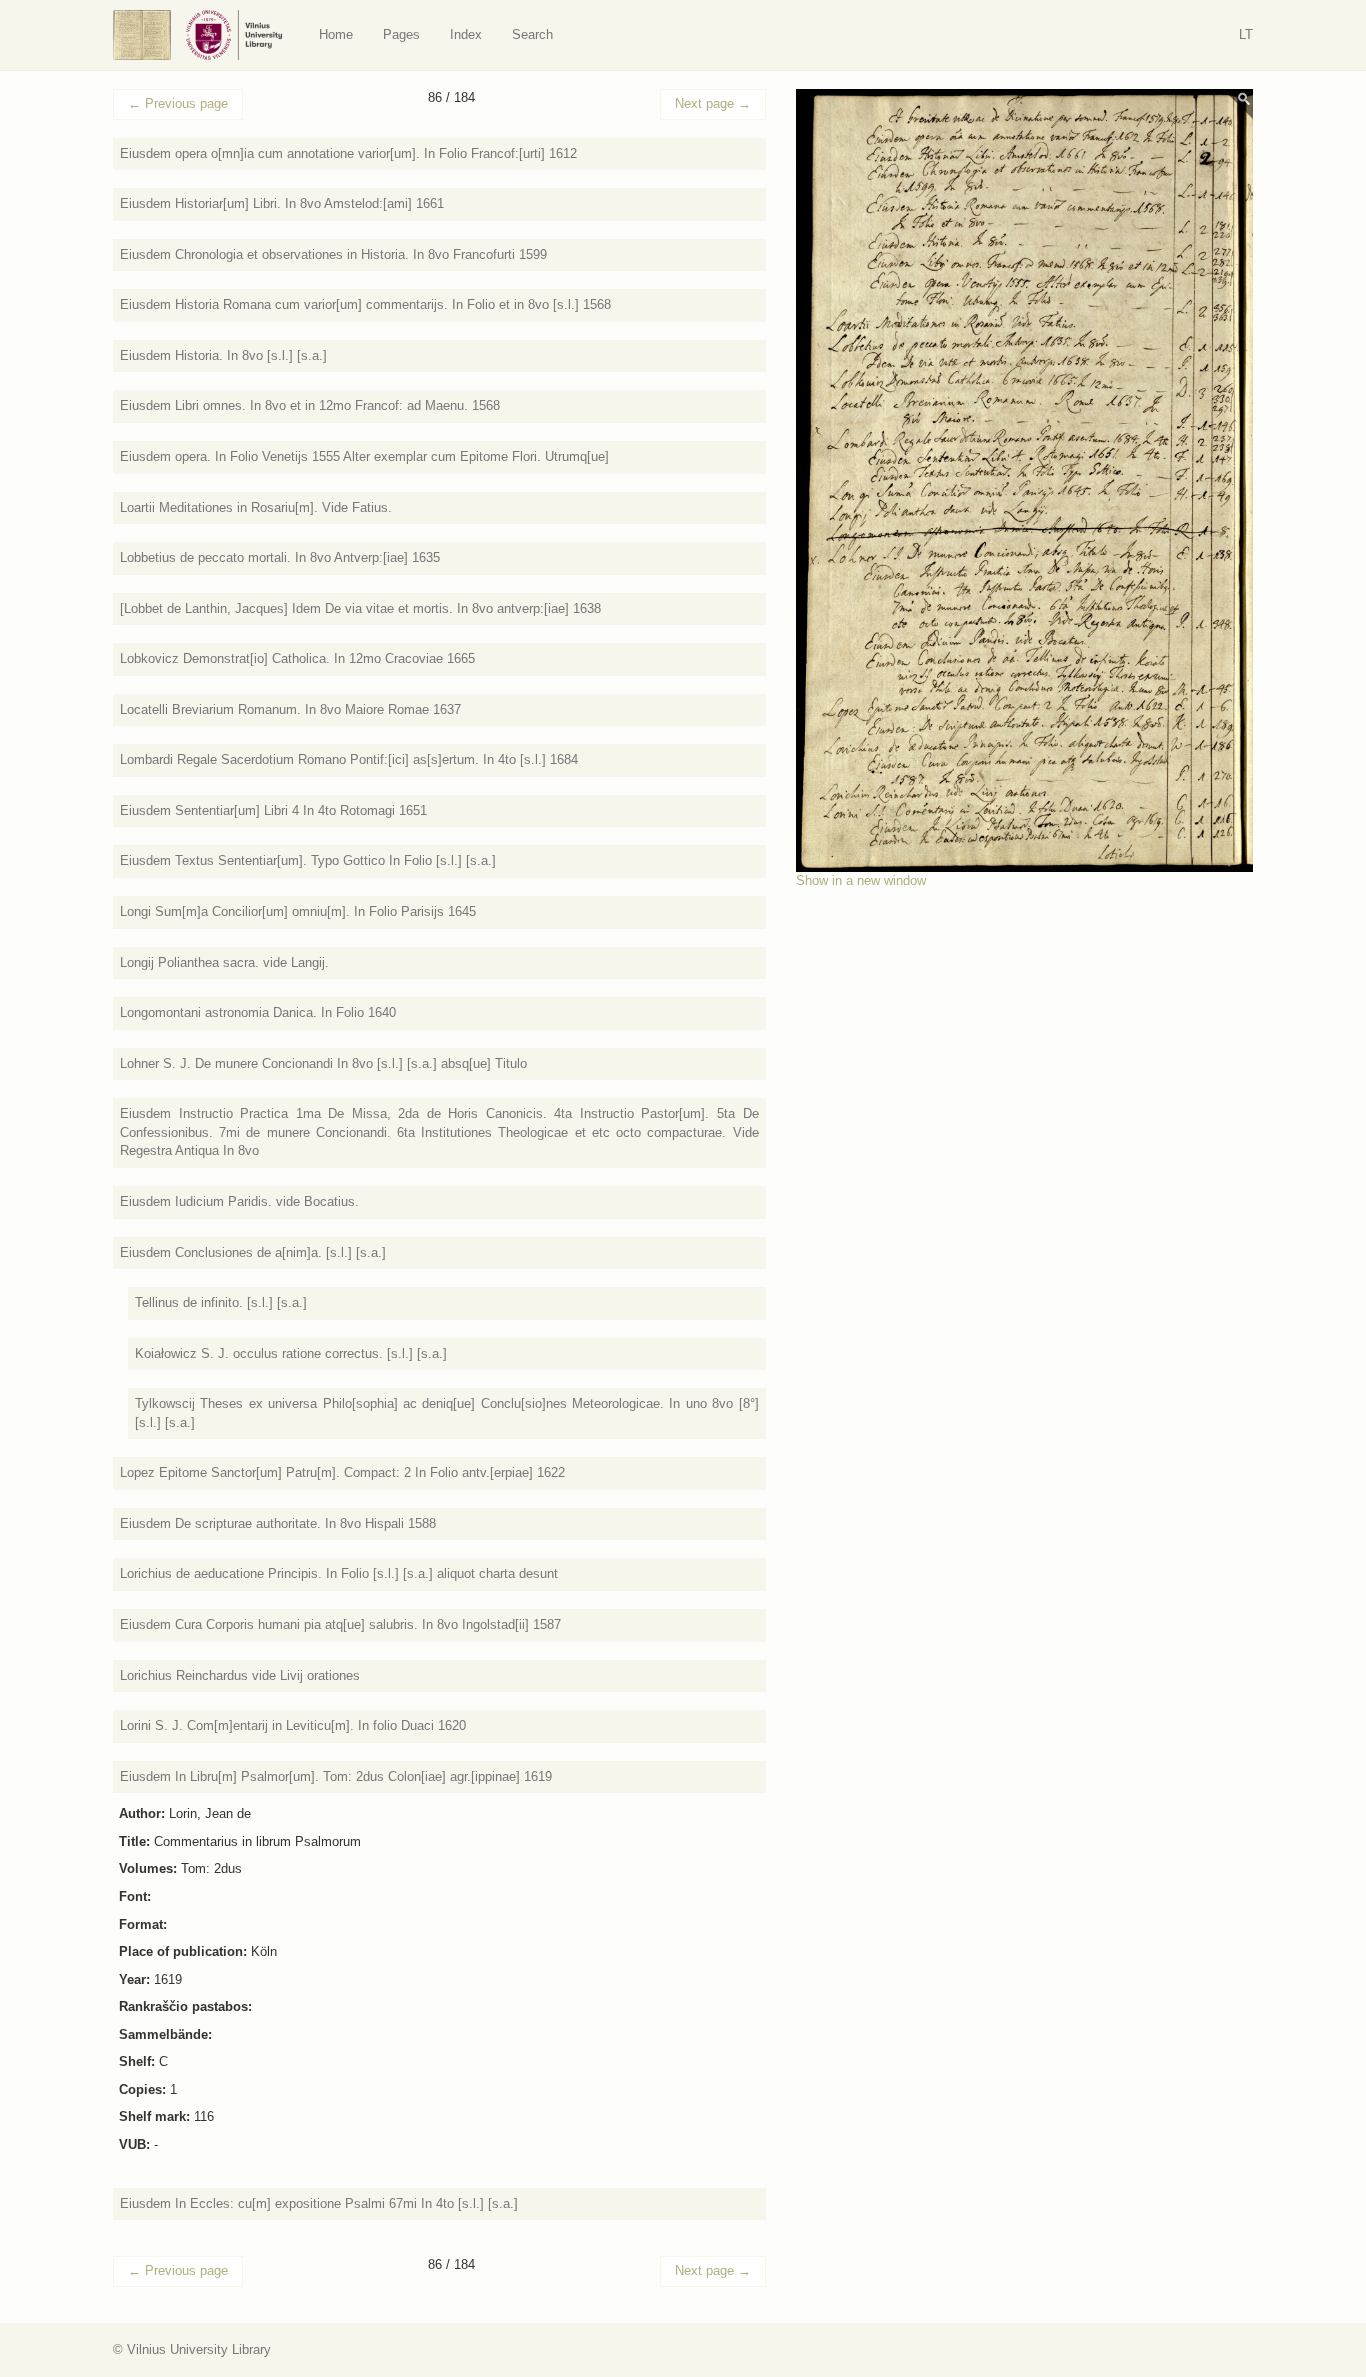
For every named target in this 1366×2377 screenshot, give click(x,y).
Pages (401, 34)
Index (466, 34)
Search (532, 34)
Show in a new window (861, 880)
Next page (713, 103)
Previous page (178, 103)
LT (1246, 34)
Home (336, 34)
